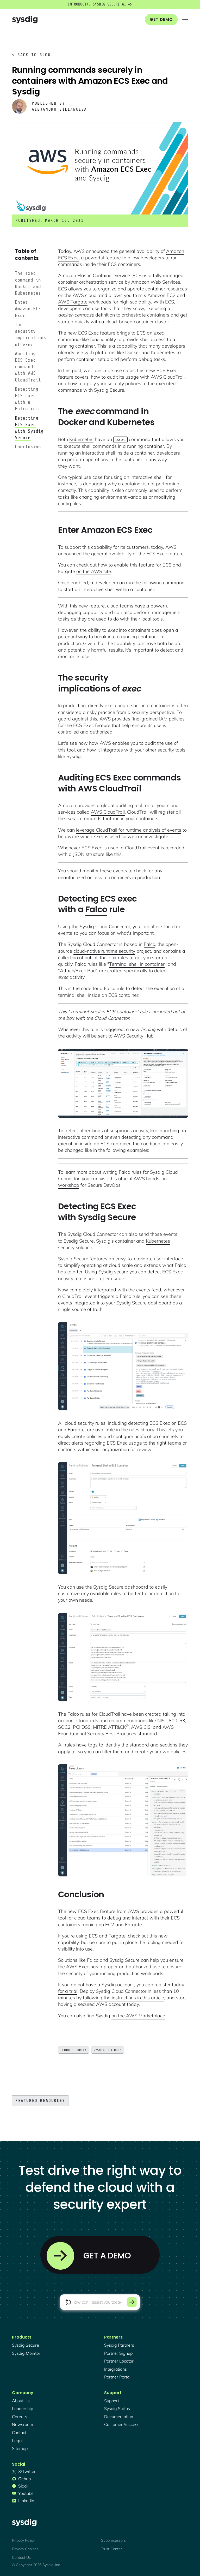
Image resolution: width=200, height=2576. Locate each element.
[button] (185, 19)
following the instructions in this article (123, 1998)
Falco (96, 909)
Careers (20, 2417)
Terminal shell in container (137, 964)
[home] (25, 19)
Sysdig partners (119, 2345)
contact (19, 2432)
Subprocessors (113, 2540)
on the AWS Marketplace (138, 2016)
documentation (119, 2417)
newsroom (23, 2424)
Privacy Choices (25, 2549)
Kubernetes (81, 439)
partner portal (117, 2377)
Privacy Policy (23, 2540)
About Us (21, 2401)
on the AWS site (94, 571)
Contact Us (21, 2557)
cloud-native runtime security (104, 951)
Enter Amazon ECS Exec (28, 309)
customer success (122, 2424)
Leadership (23, 2408)
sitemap (20, 2448)
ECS (137, 275)
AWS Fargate (73, 302)
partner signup (118, 2353)
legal (17, 2441)
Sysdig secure (26, 2345)
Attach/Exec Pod (78, 971)
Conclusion (28, 447)
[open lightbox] (123, 1083)
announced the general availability (95, 554)
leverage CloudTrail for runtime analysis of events (129, 830)
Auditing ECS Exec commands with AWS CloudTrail (28, 367)
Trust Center (111, 2549)
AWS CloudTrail (108, 812)
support (112, 2401)
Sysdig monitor (26, 2353)
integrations (115, 2369)
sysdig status (117, 2408)
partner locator (119, 2361)
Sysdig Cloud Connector (105, 926)
